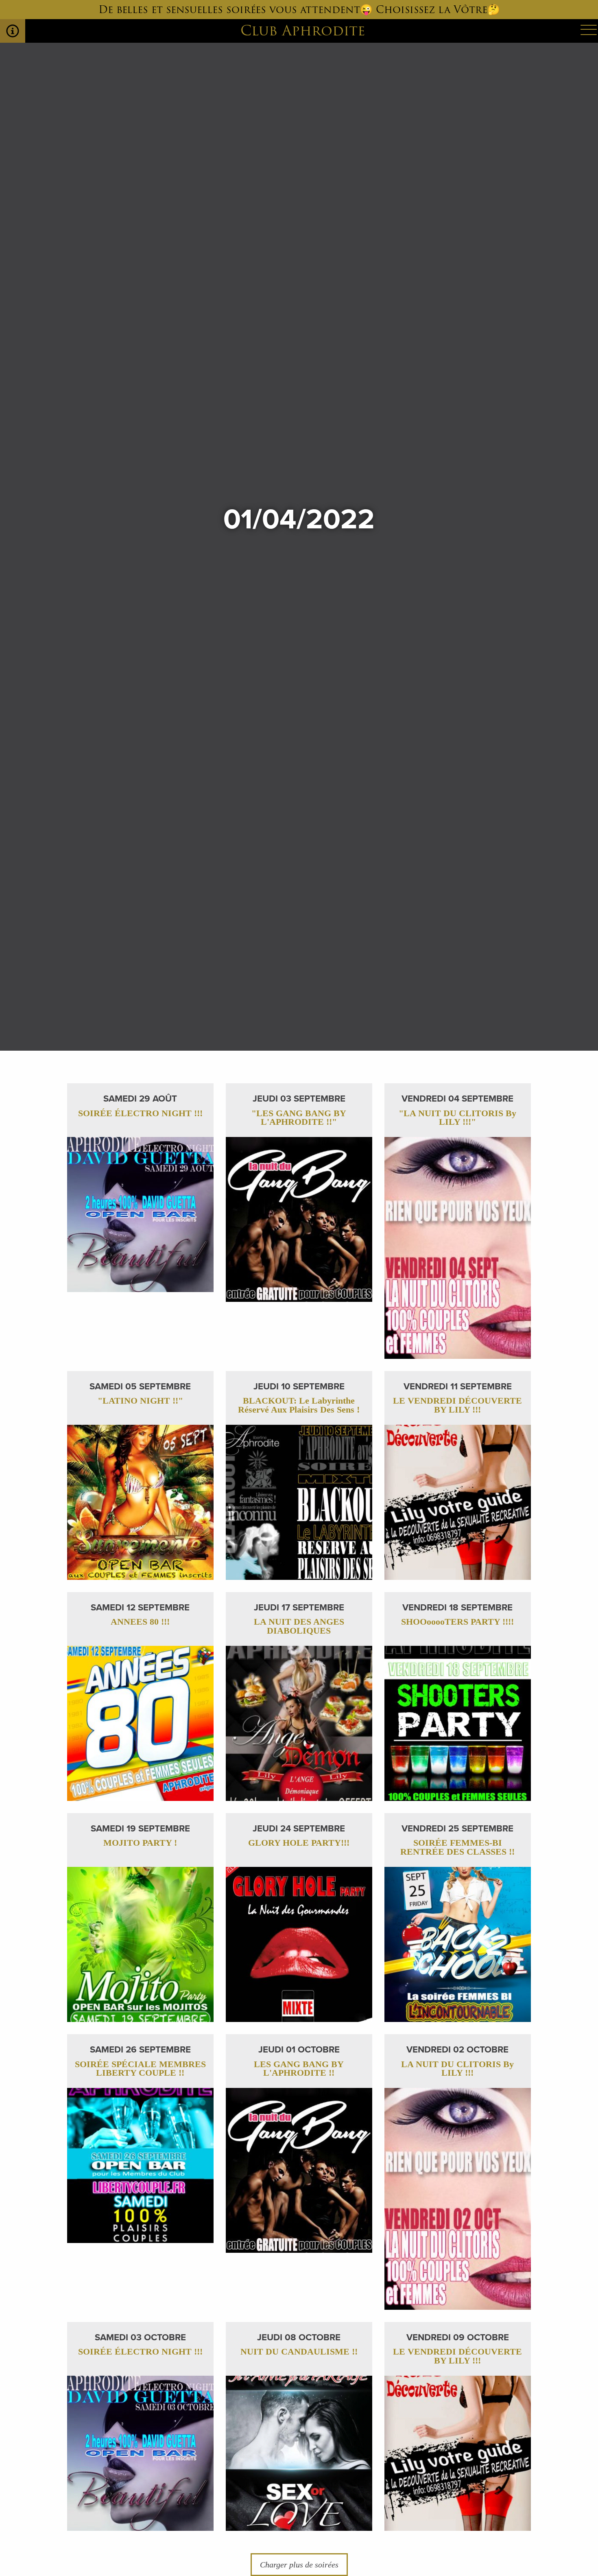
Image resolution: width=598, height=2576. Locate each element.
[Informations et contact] (13, 31)
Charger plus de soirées (299, 2565)
